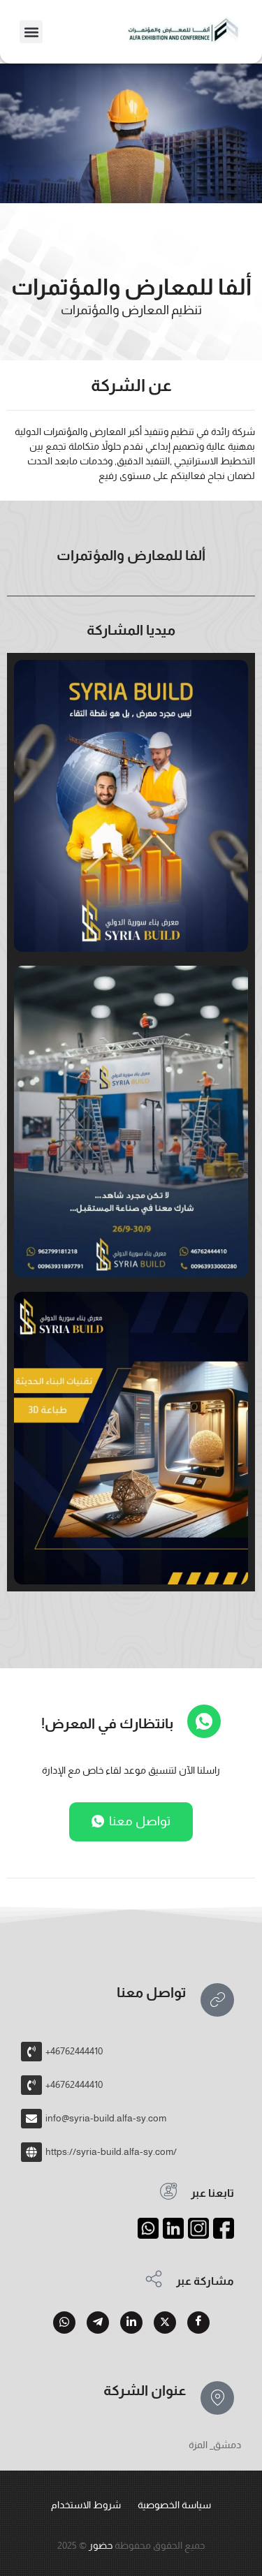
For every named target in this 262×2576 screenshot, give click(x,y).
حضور (101, 2545)
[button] (31, 32)
